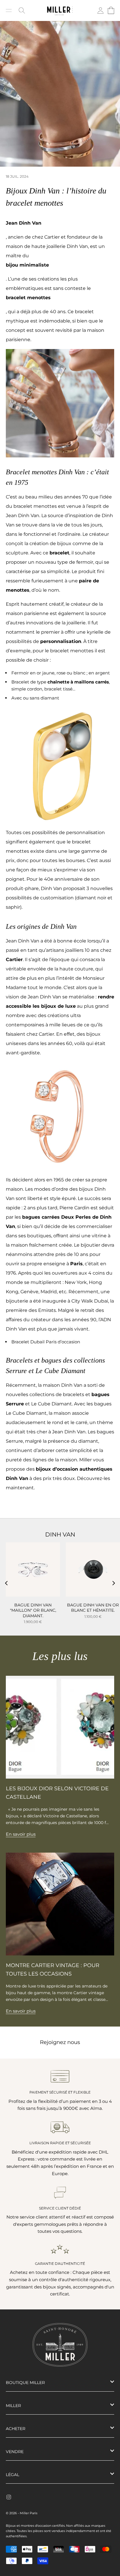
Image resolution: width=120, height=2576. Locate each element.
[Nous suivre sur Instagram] (9, 2497)
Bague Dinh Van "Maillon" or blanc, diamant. (33, 1610)
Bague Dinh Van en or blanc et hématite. (93, 1608)
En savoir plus (21, 1834)
